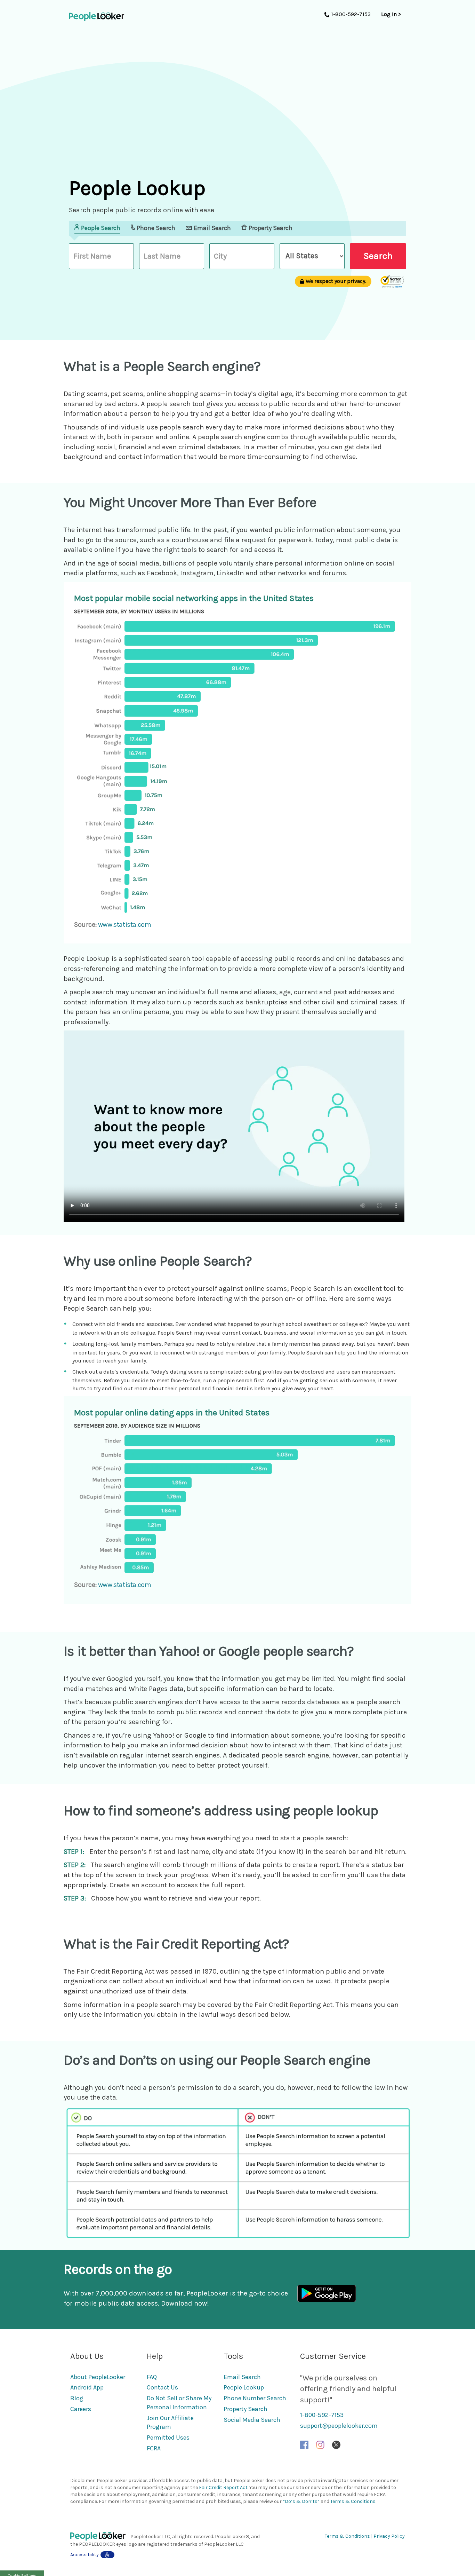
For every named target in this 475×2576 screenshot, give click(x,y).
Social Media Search (252, 2420)
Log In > (391, 14)
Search (378, 256)
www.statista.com (125, 924)
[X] (336, 2444)
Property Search (245, 2409)
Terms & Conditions (353, 2501)
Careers (81, 2409)
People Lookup (244, 2387)
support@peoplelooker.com (339, 2426)
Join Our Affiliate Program (170, 2423)
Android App (87, 2387)
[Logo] (100, 2537)
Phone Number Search (255, 2398)
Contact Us (162, 2387)
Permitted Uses (168, 2437)
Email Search (242, 2377)
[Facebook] (304, 2444)
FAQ (152, 2377)
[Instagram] (320, 2444)
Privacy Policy (389, 2536)
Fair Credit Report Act (223, 2487)
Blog (77, 2398)
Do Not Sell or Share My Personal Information (179, 2403)
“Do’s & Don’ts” (301, 2501)
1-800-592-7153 (322, 2415)
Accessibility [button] (84, 2555)
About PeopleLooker (98, 2377)
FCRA (154, 2448)
